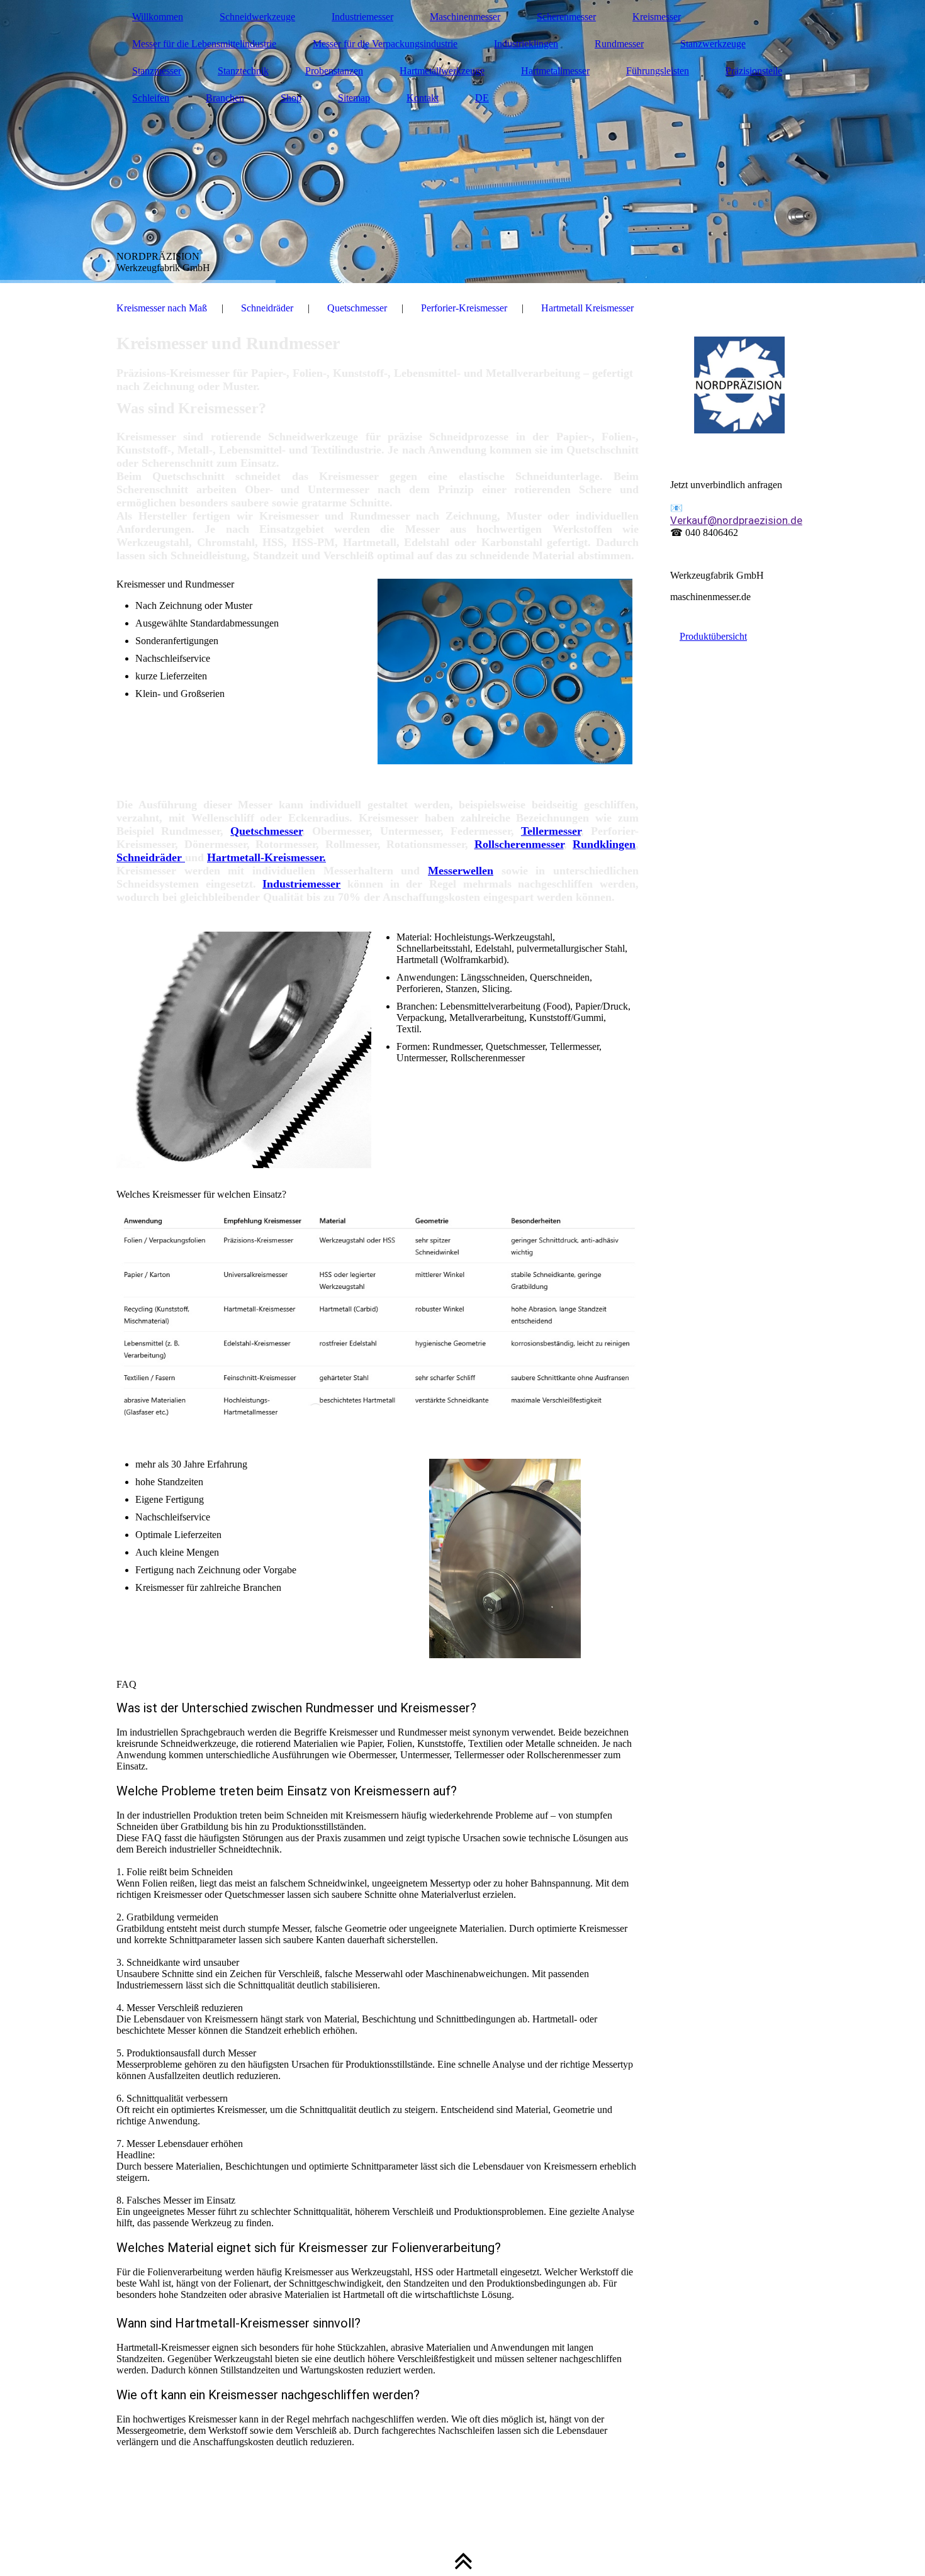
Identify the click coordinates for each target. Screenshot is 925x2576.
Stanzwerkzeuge (713, 44)
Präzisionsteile (754, 71)
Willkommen (158, 17)
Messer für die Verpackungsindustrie (385, 44)
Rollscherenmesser (519, 844)
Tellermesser (551, 831)
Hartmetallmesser (555, 71)
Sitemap (354, 98)
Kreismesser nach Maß (162, 308)
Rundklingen (604, 844)
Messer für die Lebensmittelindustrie (204, 44)
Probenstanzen (334, 71)
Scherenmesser (566, 17)
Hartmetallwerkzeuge (442, 71)
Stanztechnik (243, 71)
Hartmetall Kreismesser (587, 308)
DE (482, 98)
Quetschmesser (357, 308)
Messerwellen (461, 871)
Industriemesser (362, 17)
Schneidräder (267, 308)
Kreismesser (657, 17)
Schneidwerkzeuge (257, 17)
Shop (291, 98)
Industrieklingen (526, 44)
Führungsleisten (658, 71)
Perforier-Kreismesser (464, 308)
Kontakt (423, 98)
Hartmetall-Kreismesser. (266, 857)
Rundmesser (619, 44)
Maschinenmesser (465, 17)
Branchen (225, 98)
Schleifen (151, 98)
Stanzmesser (157, 71)
